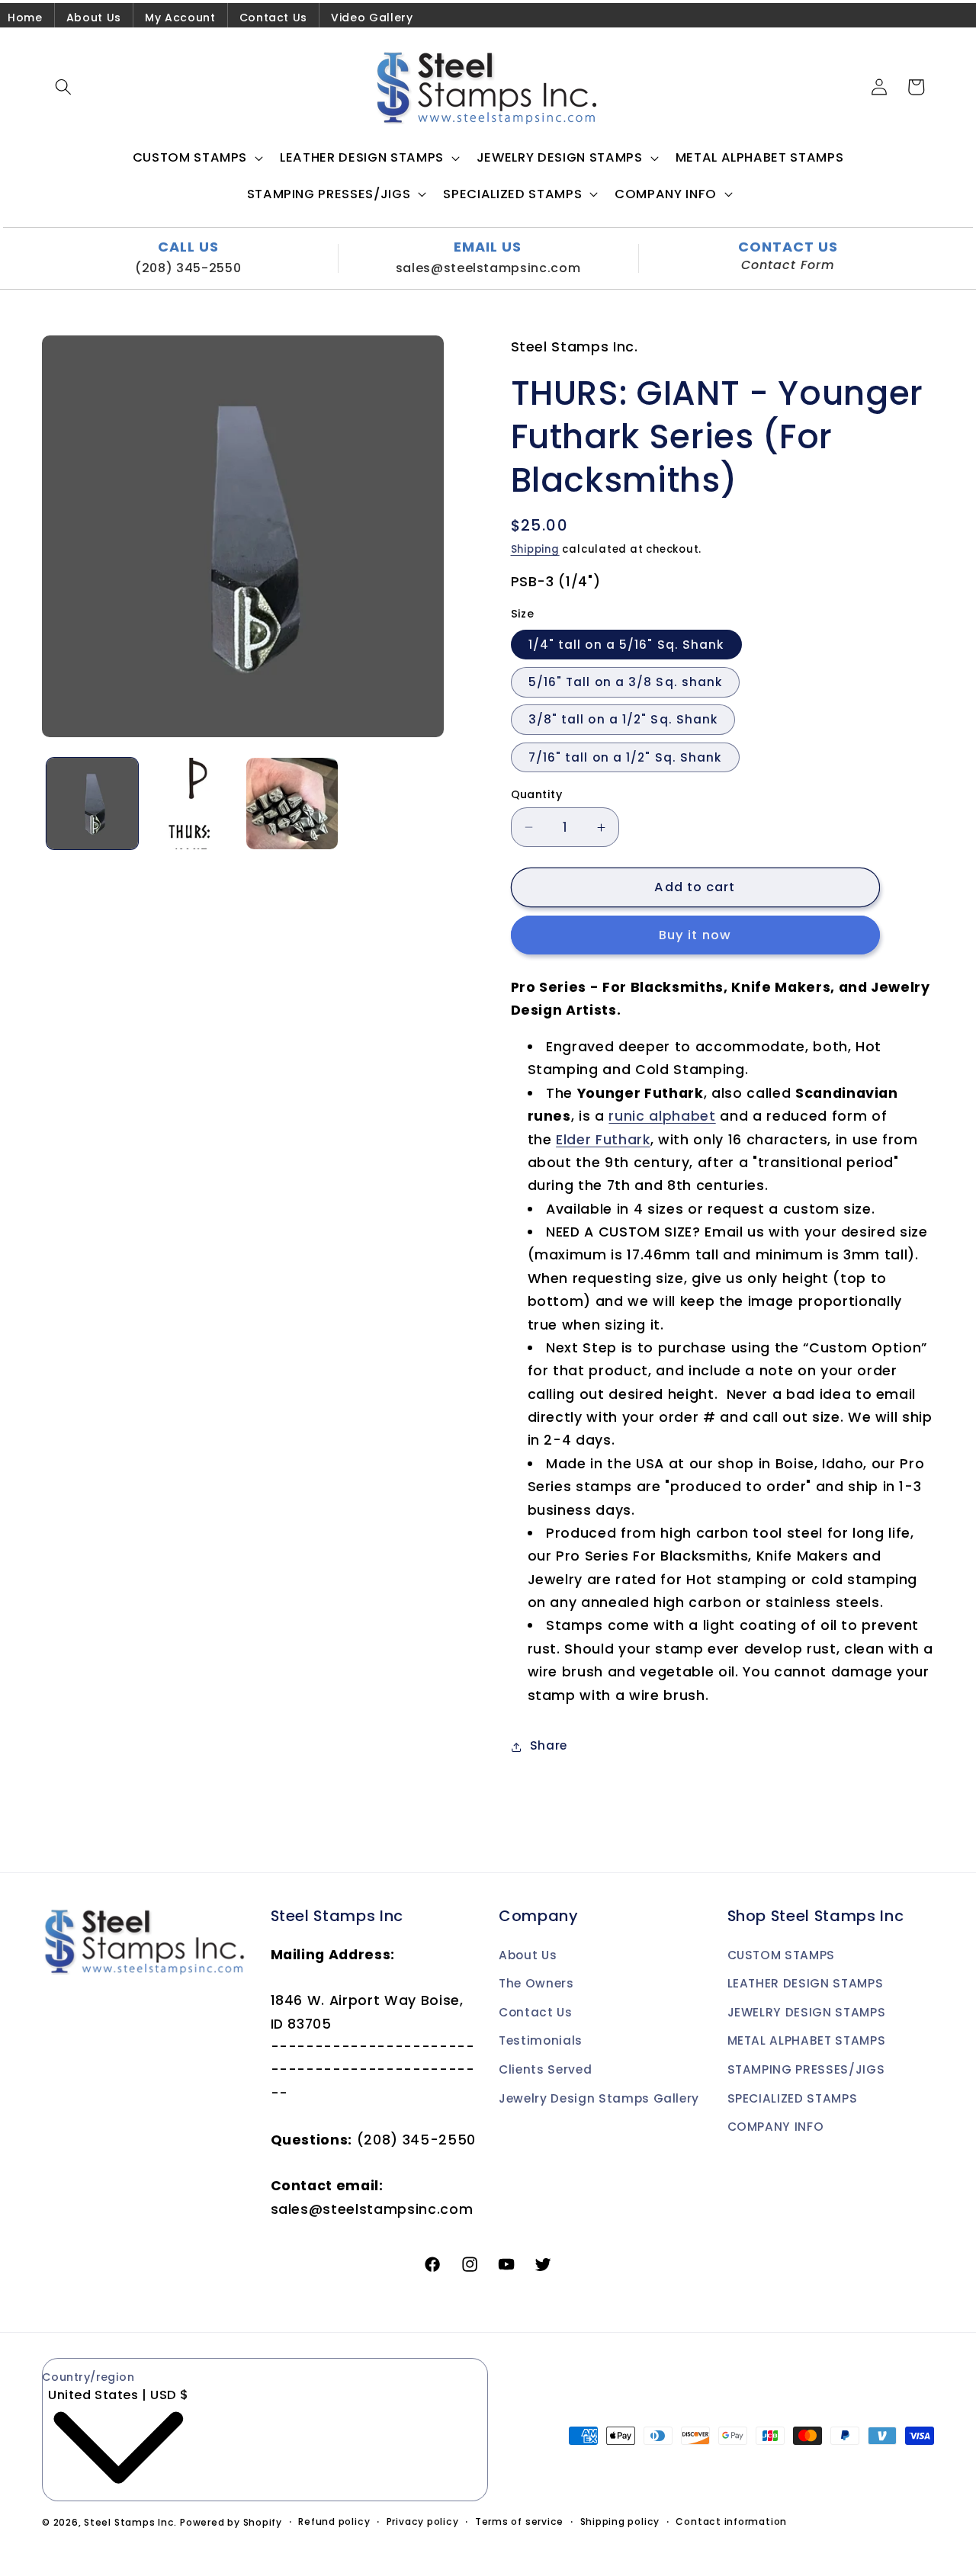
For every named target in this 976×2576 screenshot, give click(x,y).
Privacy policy (423, 2521)
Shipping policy (620, 2521)
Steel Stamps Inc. (130, 2522)
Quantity (537, 794)
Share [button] (549, 1746)
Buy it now (695, 936)
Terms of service (519, 2521)
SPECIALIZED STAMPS (793, 2098)
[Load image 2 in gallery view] (192, 804)
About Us (94, 18)
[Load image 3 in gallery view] (292, 804)
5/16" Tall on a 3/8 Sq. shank (626, 683)
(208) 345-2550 (188, 268)
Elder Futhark (603, 1140)
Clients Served (545, 2069)
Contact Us (274, 18)
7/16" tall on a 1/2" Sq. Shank (625, 757)
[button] (63, 87)
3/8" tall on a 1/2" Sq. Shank (623, 720)
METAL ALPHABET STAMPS (807, 2040)
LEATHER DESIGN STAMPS (806, 1983)
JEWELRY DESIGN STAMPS (807, 2012)
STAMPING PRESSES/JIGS (806, 2069)
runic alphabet (662, 1117)
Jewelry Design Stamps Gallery (599, 2098)
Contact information (731, 2521)
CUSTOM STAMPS (782, 1955)
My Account (180, 18)
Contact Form (788, 265)
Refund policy (334, 2521)
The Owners (536, 1983)
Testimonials (541, 2040)
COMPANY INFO (776, 2127)
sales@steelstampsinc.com (488, 268)
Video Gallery (372, 18)
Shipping (535, 550)
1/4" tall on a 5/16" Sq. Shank (626, 645)
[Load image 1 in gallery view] (92, 804)
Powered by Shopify (231, 2522)
